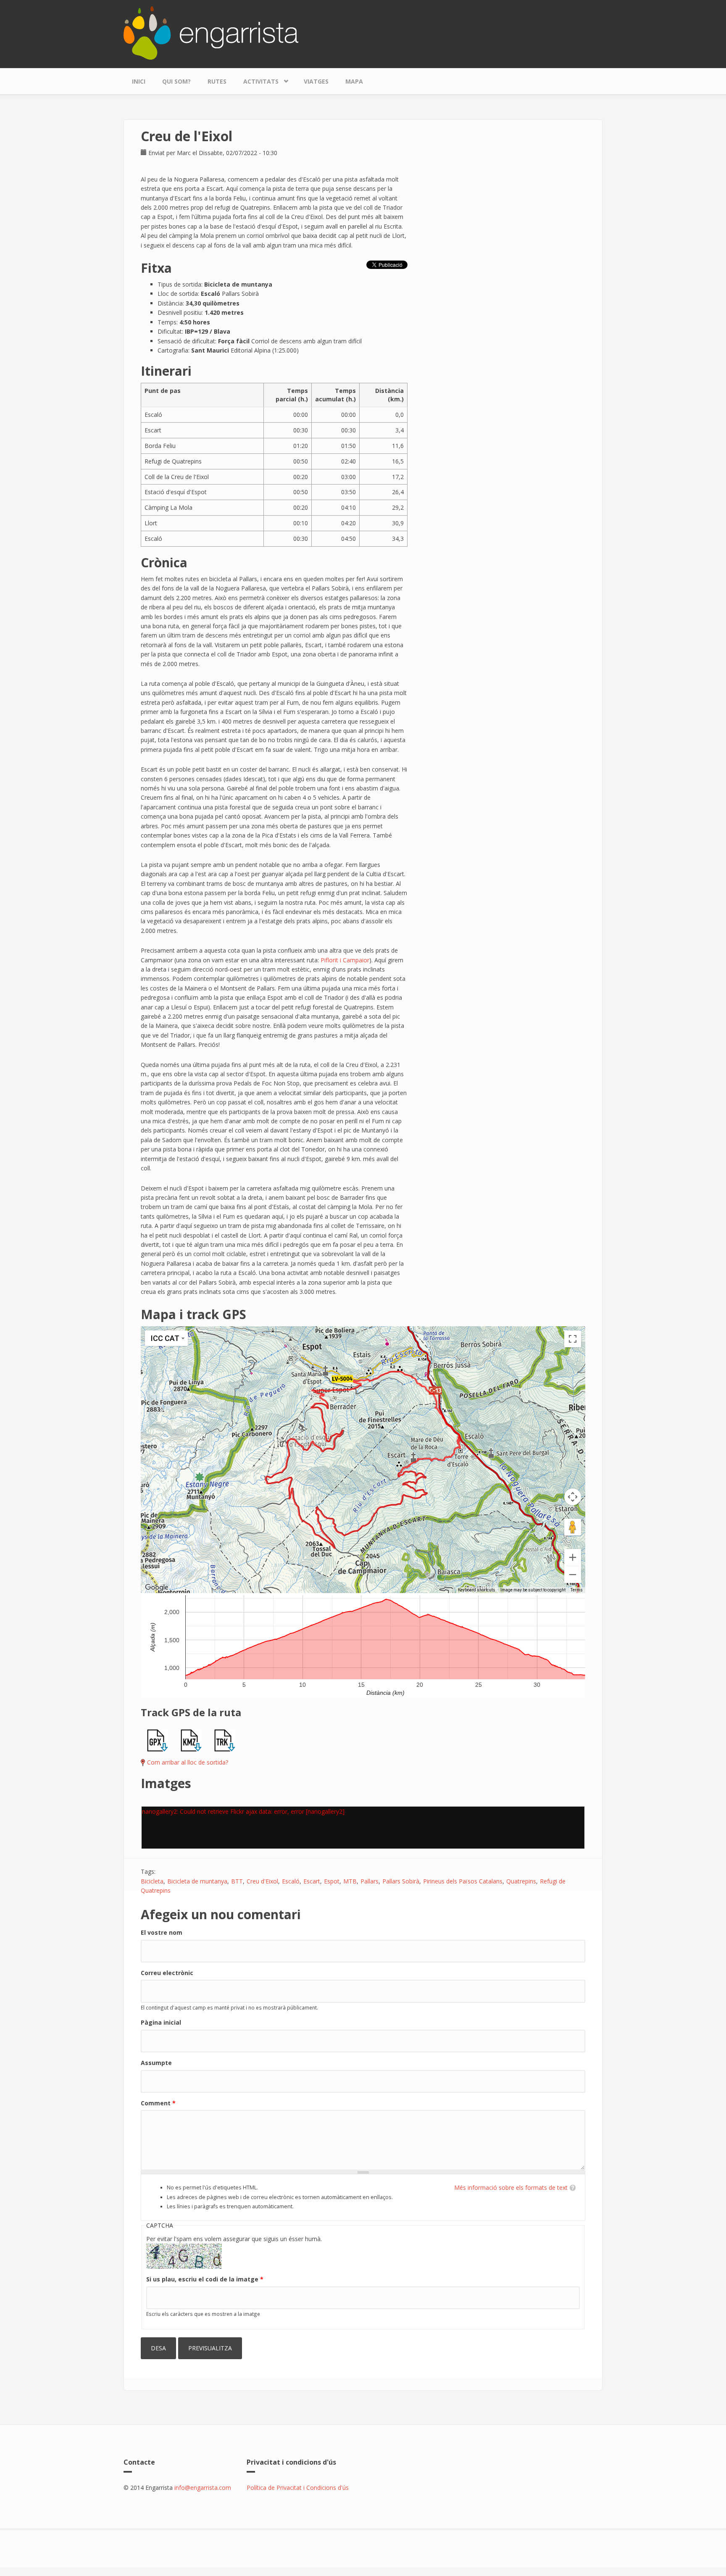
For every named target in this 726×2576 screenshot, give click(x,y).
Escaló (291, 1881)
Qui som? (176, 81)
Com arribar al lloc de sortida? (188, 1762)
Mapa (354, 81)
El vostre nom (162, 1932)
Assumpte (156, 2063)
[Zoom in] (573, 1557)
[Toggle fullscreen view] (573, 1339)
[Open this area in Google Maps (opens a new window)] (157, 1588)
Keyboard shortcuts (477, 1590)
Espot (332, 1881)
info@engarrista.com (203, 2488)
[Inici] (211, 32)
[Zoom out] (573, 1575)
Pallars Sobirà (401, 1881)
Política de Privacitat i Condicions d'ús (298, 2488)
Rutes (217, 81)
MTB (350, 1881)
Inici (139, 81)
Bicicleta (152, 1881)
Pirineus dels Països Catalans (463, 1881)
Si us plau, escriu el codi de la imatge (205, 2279)
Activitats (257, 79)
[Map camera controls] (573, 1497)
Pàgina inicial (161, 2022)
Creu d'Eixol (262, 1881)
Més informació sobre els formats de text (511, 2187)
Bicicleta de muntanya (197, 1881)
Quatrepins (521, 1881)
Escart (312, 1881)
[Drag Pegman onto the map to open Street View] (573, 1527)
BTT (237, 1881)
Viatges (316, 81)
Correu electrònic (167, 1973)
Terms (577, 1590)
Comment (158, 2103)
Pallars (370, 1881)
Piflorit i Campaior (345, 960)
